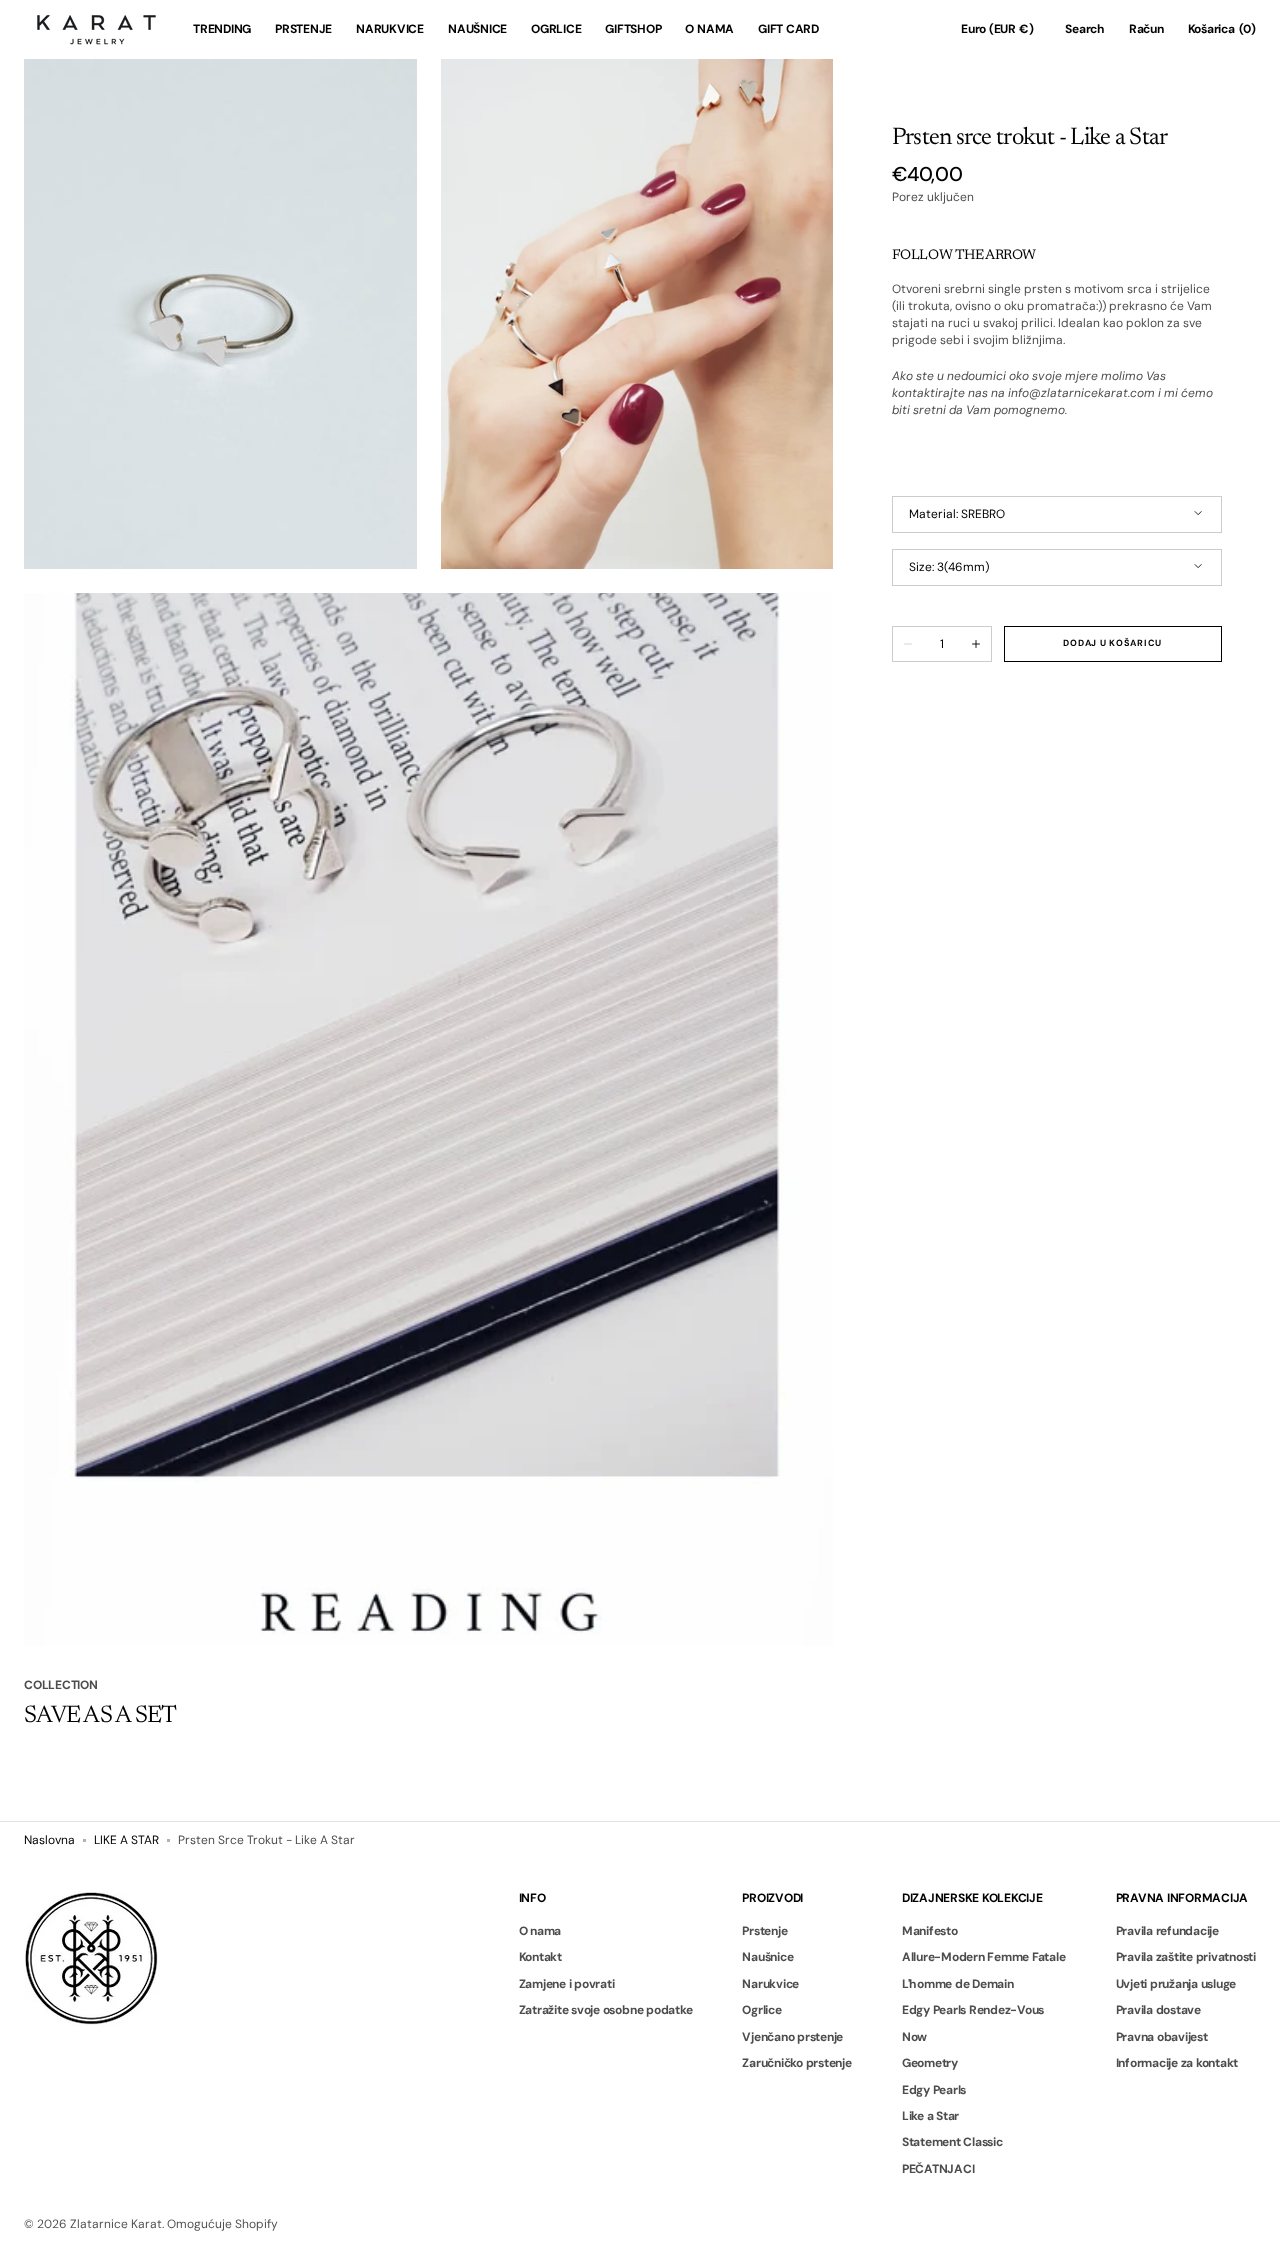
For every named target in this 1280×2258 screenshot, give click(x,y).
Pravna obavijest (1162, 2037)
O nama (540, 1931)
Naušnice (767, 1957)
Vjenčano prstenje (792, 2037)
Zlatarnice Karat (116, 2224)
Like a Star (930, 2116)
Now (914, 2037)
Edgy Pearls (934, 2090)
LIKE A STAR (126, 1840)
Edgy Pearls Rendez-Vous (973, 2010)
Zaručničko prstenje (796, 2063)
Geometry (930, 2063)
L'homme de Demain (958, 1984)
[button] (997, 30)
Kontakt (540, 1957)
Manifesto (930, 1931)
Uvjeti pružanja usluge (1176, 1984)
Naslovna (49, 1840)
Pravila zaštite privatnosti (1186, 1957)
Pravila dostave (1158, 2010)
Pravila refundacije (1167, 1931)
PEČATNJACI (938, 2169)
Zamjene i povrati (567, 1984)
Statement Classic (952, 2142)
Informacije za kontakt (1177, 2063)
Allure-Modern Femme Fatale (984, 1957)
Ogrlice (761, 2010)
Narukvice (770, 1984)
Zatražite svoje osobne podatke (606, 2010)
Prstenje (764, 1931)
